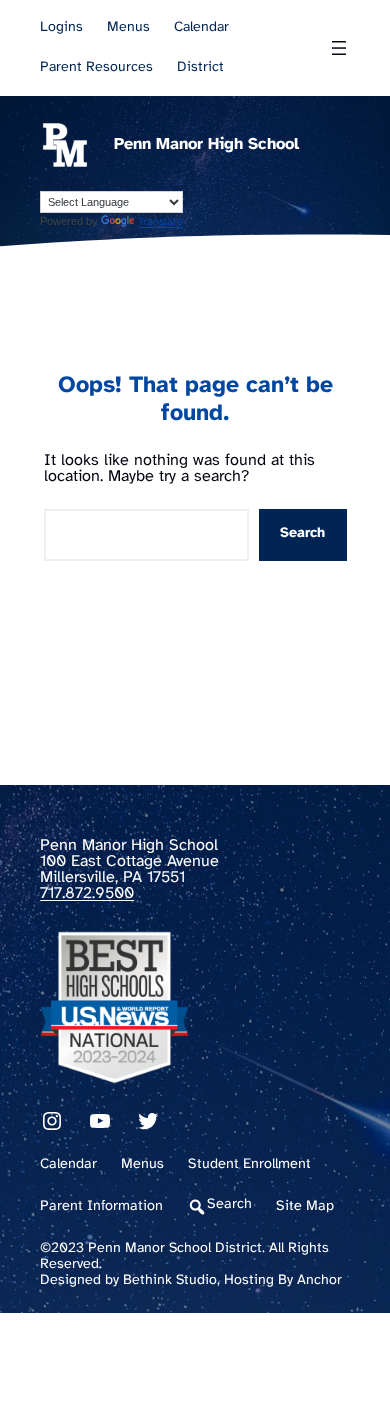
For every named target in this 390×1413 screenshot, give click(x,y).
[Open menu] (339, 48)
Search (302, 533)
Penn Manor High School (206, 144)
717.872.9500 (87, 893)
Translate (160, 222)
